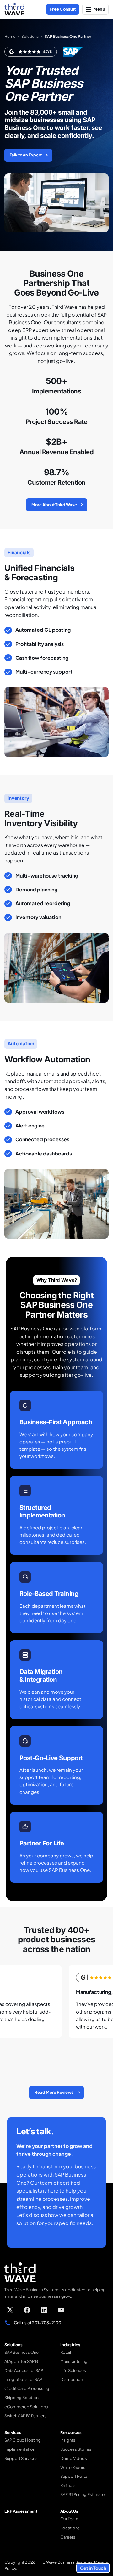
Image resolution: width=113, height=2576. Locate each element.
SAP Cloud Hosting (23, 2440)
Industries (70, 2345)
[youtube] (61, 2310)
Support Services (21, 2458)
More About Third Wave (54, 505)
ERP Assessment (21, 2511)
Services (13, 2432)
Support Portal (74, 2476)
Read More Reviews (54, 2092)
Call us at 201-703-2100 (38, 2323)
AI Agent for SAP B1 (22, 2361)
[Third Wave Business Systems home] (14, 9)
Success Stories (76, 2449)
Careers (68, 2537)
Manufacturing (74, 2361)
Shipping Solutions (22, 2398)
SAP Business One (22, 2352)
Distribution (72, 2379)
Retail (66, 2352)
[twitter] (10, 2310)
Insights (68, 2440)
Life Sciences (73, 2370)
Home (10, 36)
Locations (70, 2528)
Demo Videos (74, 2458)
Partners (68, 2485)
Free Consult (63, 9)
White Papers (73, 2467)
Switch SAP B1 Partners (25, 2416)
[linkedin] (44, 2310)
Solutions (30, 36)
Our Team (69, 2519)
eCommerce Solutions (26, 2407)
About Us (69, 2511)
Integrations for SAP (23, 2379)
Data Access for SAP (24, 2370)
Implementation (20, 2449)
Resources (71, 2432)
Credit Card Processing (27, 2388)
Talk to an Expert (26, 155)
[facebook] (27, 2310)
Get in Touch (93, 2568)
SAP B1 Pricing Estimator (83, 2494)
